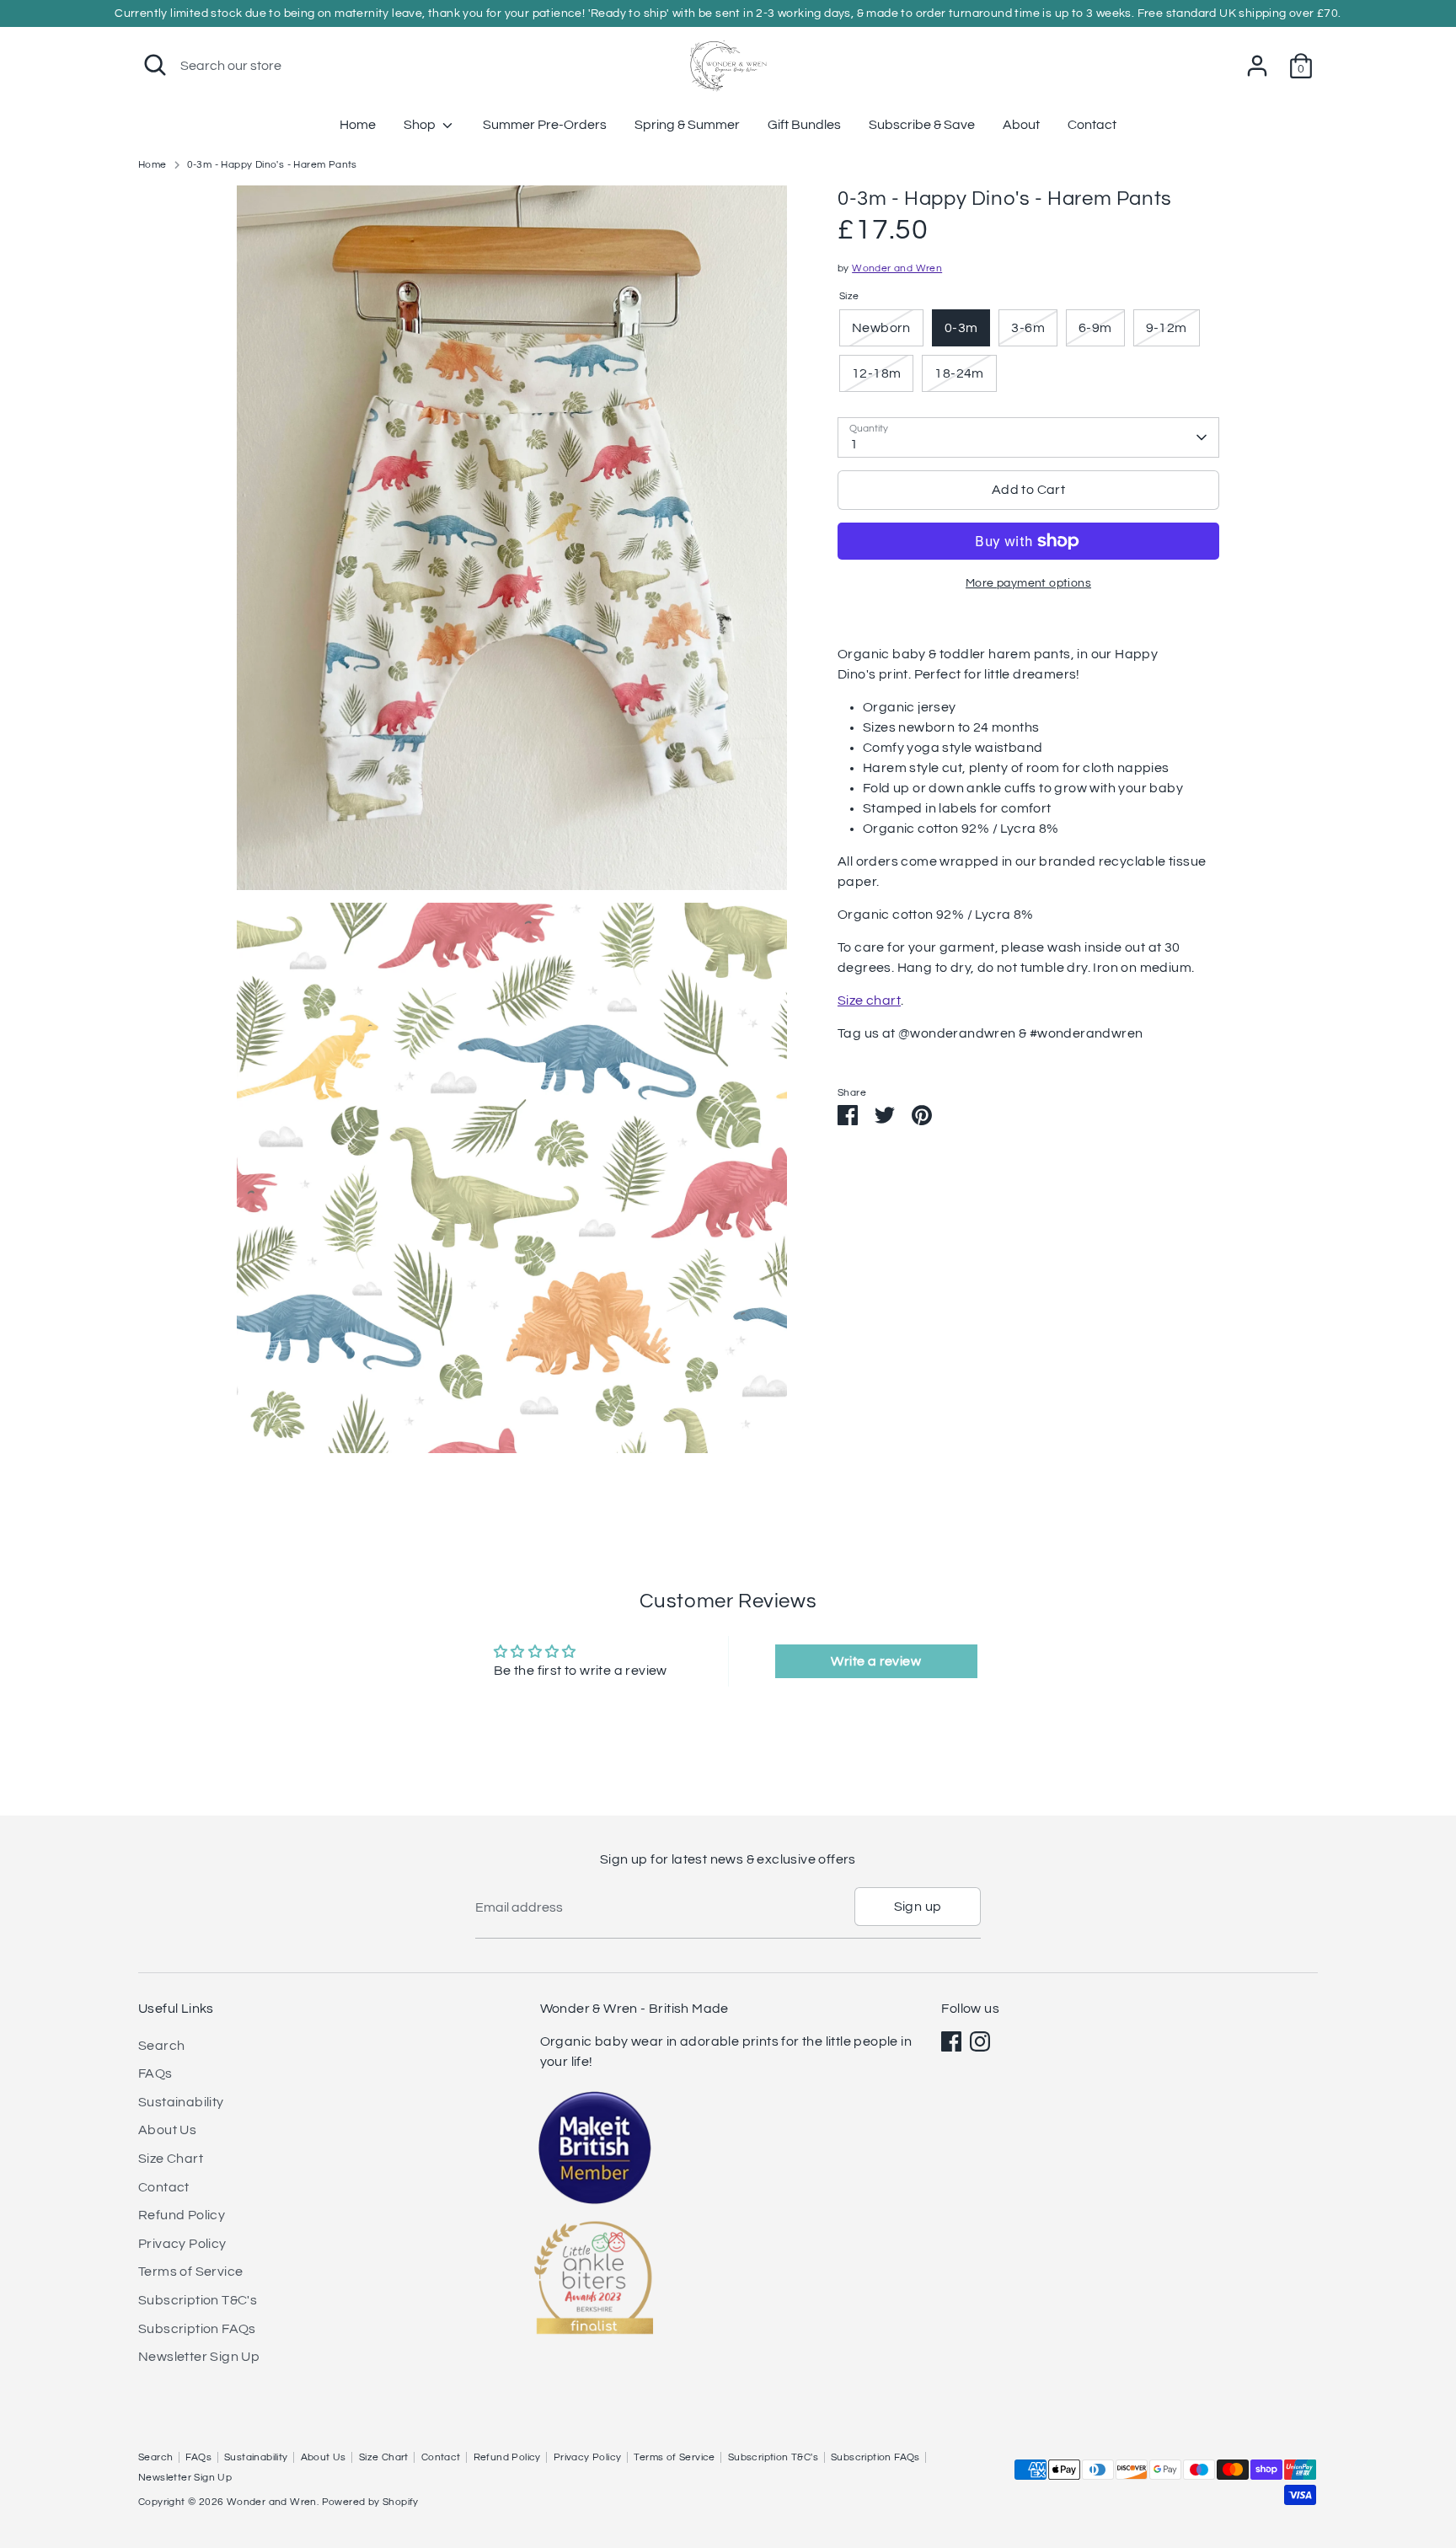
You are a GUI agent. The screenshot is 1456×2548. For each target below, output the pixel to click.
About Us (167, 2130)
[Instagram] (980, 2041)
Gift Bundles (804, 125)
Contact (1092, 125)
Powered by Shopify (370, 2502)
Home (358, 125)
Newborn (881, 328)
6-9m (1095, 328)
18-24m (959, 373)
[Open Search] (155, 65)
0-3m (961, 328)
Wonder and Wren (897, 268)
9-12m (1167, 328)
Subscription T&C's (198, 2300)
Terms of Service (190, 2272)
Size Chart (171, 2159)
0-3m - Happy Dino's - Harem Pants (272, 165)
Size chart (869, 1000)
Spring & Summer (687, 125)
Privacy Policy (182, 2244)
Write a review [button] (876, 1661)
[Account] (1257, 66)
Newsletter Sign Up (199, 2357)
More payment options (1028, 583)
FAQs (155, 2073)
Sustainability (181, 2102)
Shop (421, 125)
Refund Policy (182, 2215)
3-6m (1028, 328)
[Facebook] (951, 2041)
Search (161, 2046)
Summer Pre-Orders (545, 125)
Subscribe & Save (922, 125)
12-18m (876, 373)
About (1021, 125)
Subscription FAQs (197, 2329)
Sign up (918, 1907)
